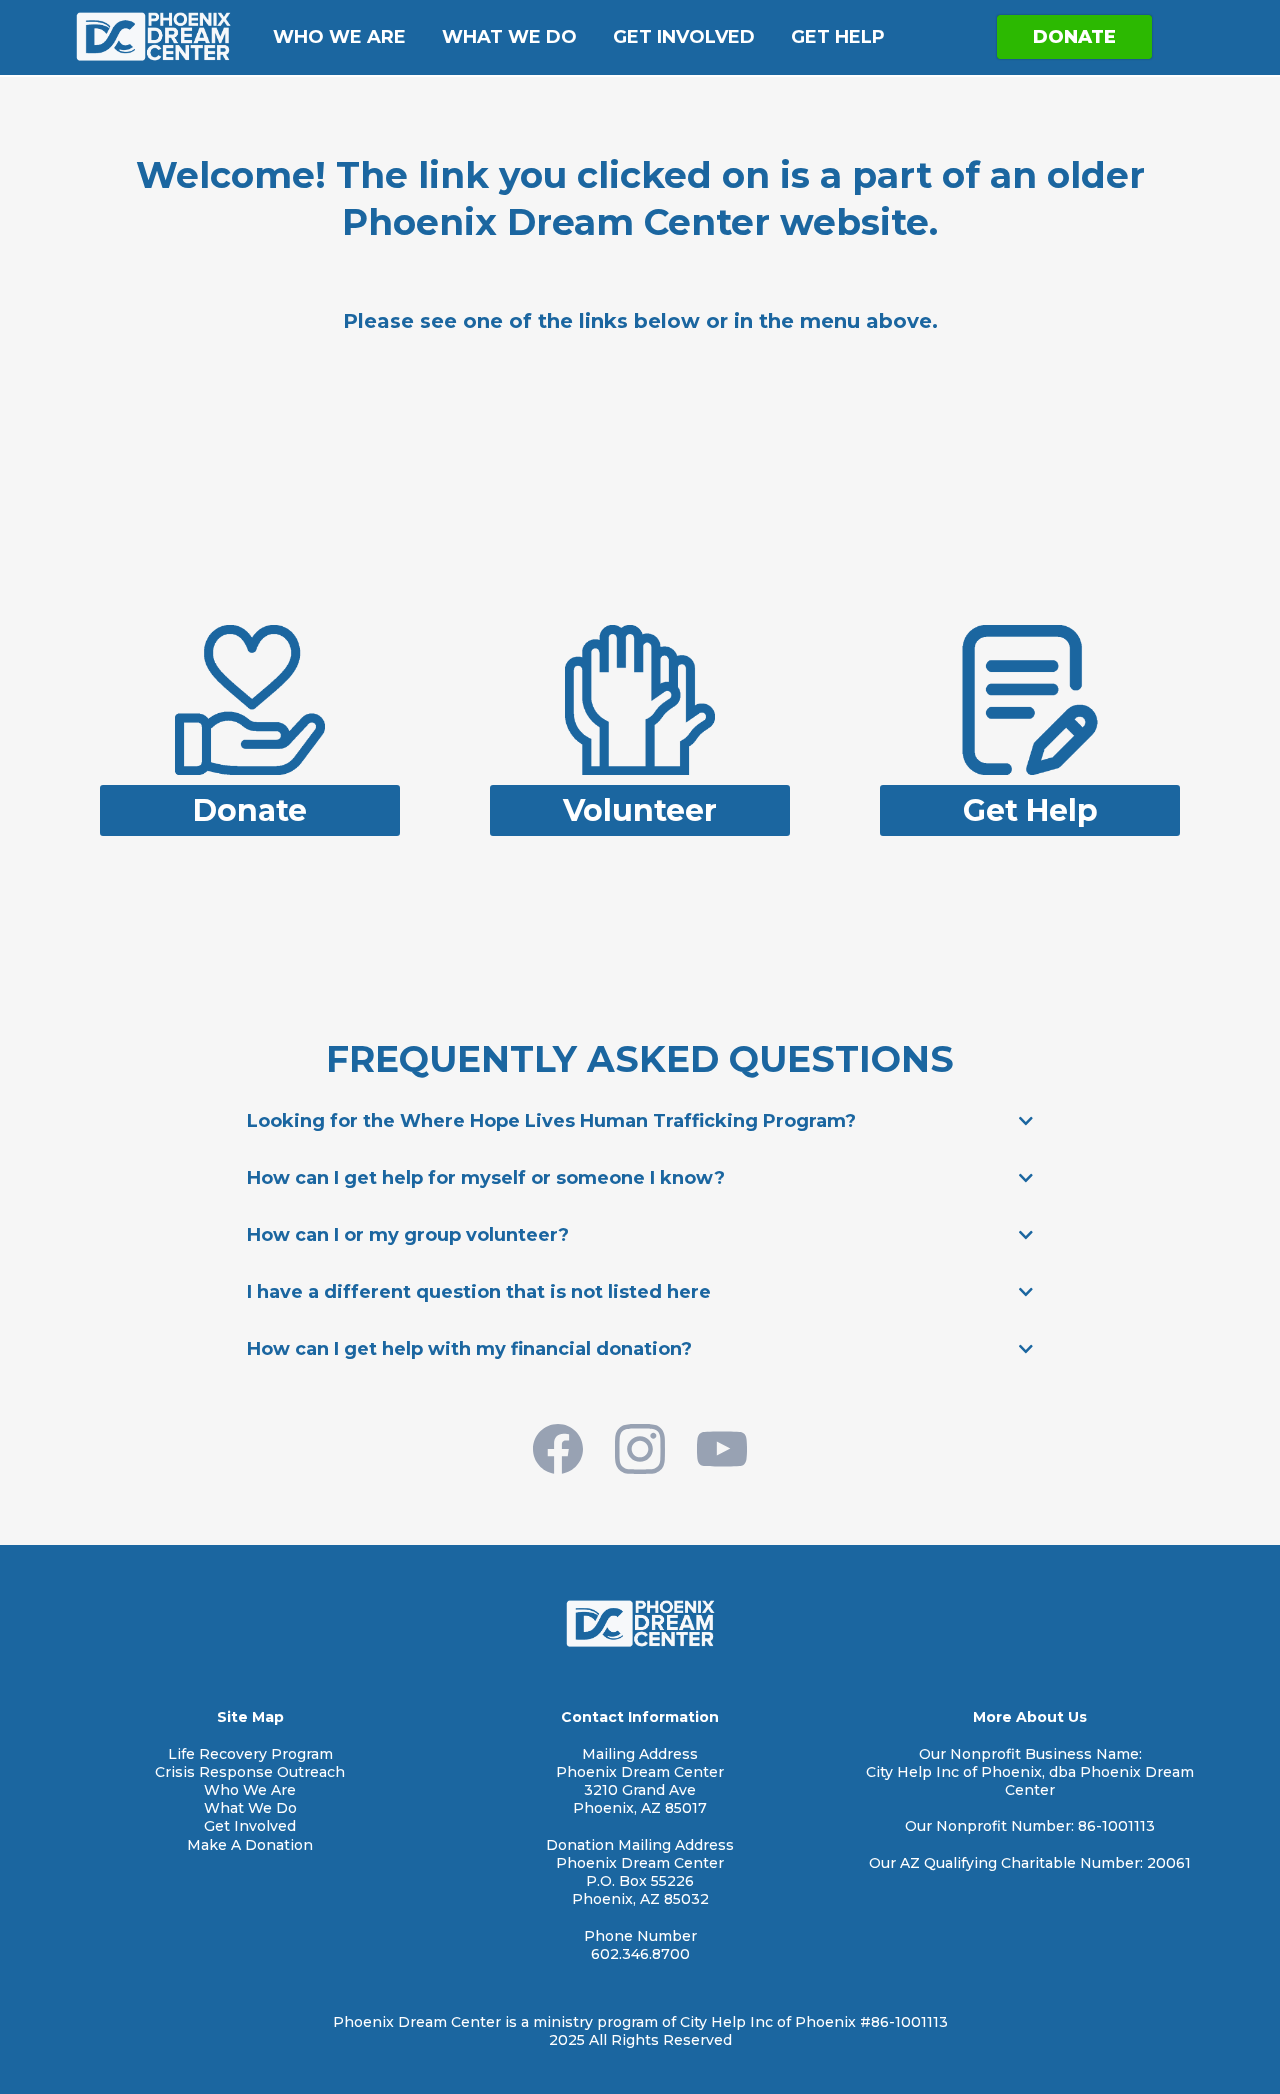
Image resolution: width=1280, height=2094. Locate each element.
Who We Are (339, 37)
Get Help (838, 37)
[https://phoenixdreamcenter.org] (153, 36)
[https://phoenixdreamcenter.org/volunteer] (640, 698)
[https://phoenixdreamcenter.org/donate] (250, 698)
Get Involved (684, 37)
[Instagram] (640, 1449)
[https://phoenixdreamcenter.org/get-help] (1030, 698)
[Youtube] (722, 1449)
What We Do (509, 37)
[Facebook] (558, 1449)
